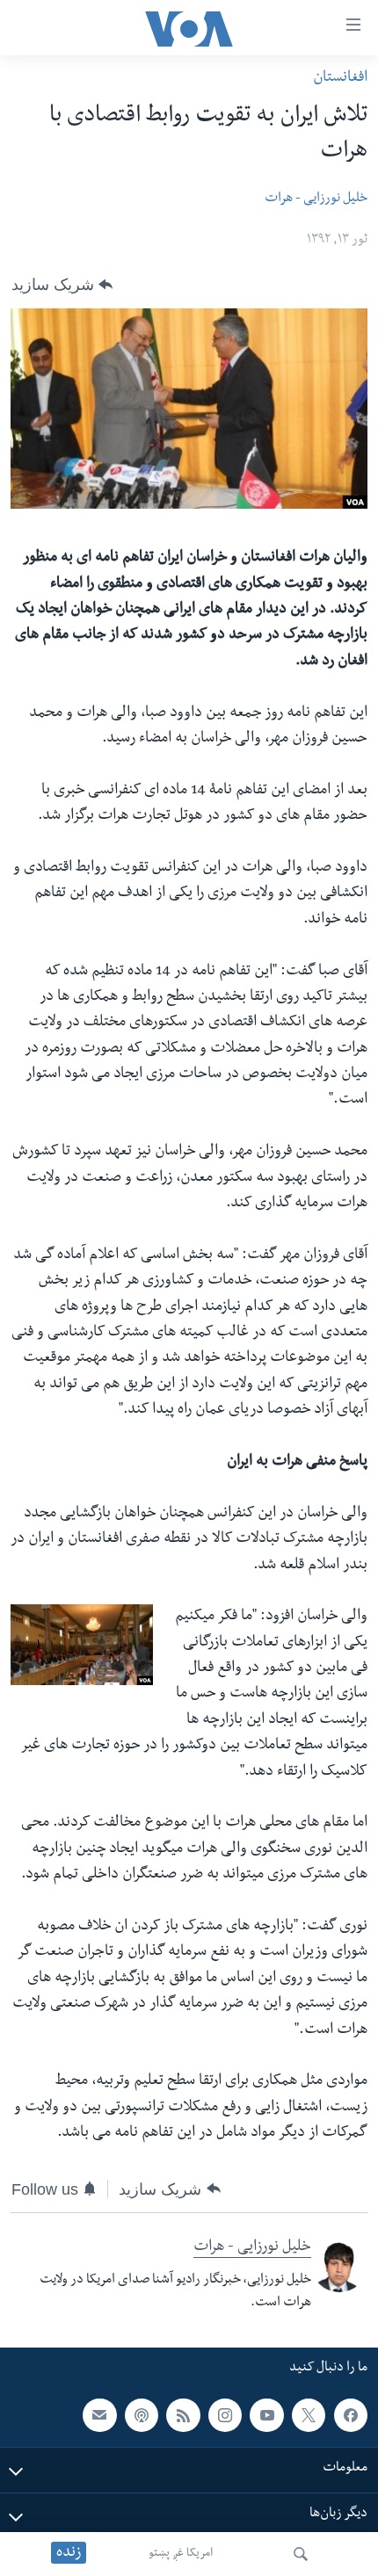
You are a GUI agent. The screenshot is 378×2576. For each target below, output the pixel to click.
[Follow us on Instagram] (225, 2415)
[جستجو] (301, 2554)
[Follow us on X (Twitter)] (309, 2415)
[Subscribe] (99, 2415)
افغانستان (340, 79)
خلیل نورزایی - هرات (316, 199)
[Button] (62, 285)
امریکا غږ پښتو (181, 2554)
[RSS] (183, 2415)
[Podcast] (142, 2415)
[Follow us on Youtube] (266, 2415)
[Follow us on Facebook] (351, 2415)
